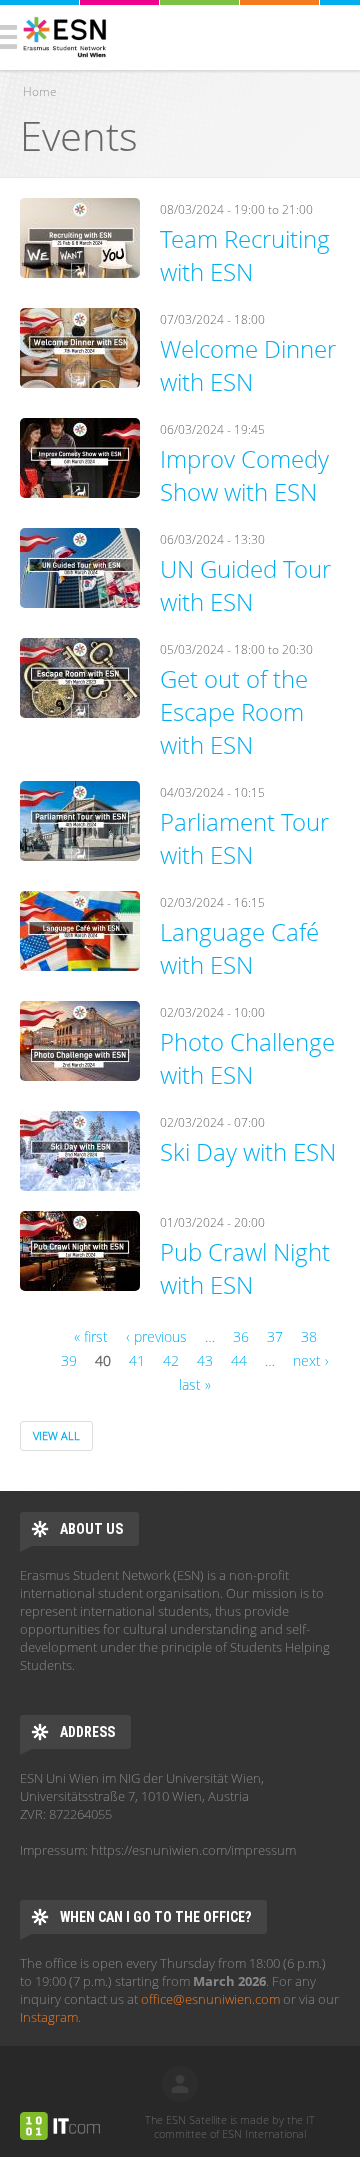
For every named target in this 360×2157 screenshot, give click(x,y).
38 (309, 1336)
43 (205, 1360)
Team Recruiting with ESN (245, 255)
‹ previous (156, 1336)
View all (56, 1435)
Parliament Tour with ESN (244, 838)
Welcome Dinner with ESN (248, 365)
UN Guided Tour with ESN (245, 585)
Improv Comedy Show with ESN (244, 475)
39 (69, 1360)
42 (171, 1360)
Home (40, 91)
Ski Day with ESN (248, 1151)
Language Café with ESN (239, 948)
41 (137, 1360)
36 (241, 1336)
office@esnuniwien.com (210, 1999)
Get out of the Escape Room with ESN (234, 711)
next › (311, 1360)
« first (91, 1336)
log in (180, 2084)
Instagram (49, 2017)
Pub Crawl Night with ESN (245, 1268)
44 (239, 1360)
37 (275, 1336)
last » (195, 1384)
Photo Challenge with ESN (247, 1058)
